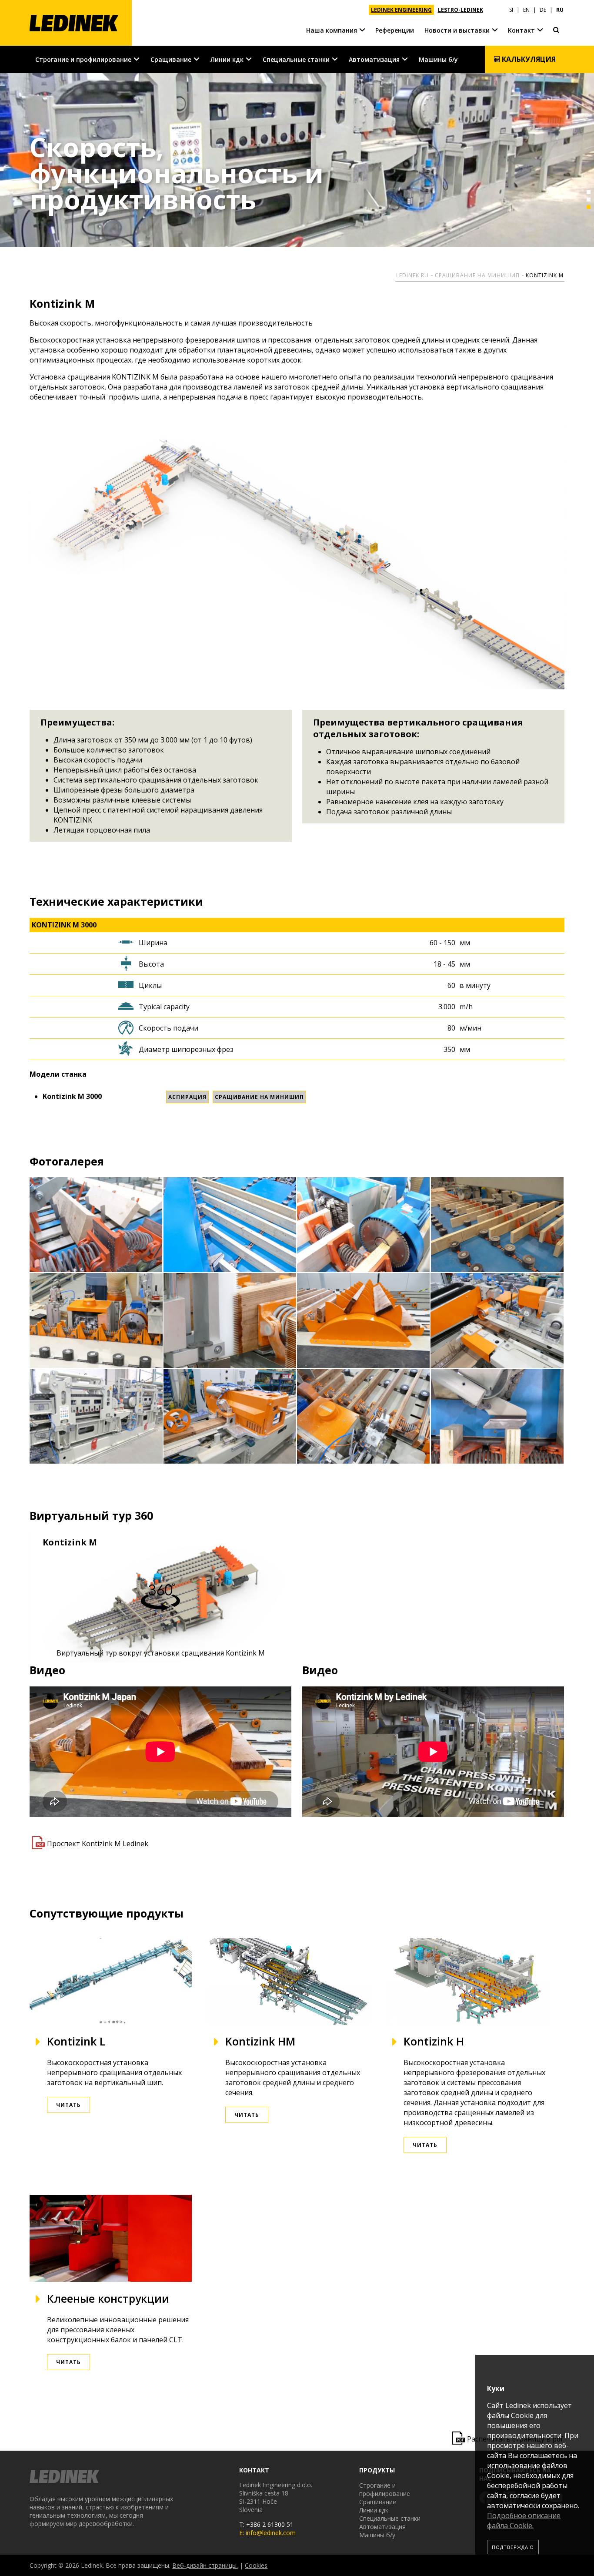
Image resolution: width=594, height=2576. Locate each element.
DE (543, 10)
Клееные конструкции (108, 2298)
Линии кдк (227, 59)
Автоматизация (374, 59)
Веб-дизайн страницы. (205, 2565)
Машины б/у (438, 59)
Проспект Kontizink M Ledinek (98, 1844)
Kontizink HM (260, 2041)
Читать (68, 2105)
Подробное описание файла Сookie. (524, 2521)
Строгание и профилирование (83, 59)
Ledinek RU (412, 275)
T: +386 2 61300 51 (266, 2524)
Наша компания (332, 30)
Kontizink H (434, 2041)
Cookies (256, 2565)
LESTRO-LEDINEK (461, 10)
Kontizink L (76, 2041)
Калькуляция (528, 59)
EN (526, 10)
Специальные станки (296, 59)
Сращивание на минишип (477, 275)
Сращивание (171, 59)
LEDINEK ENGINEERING (401, 10)
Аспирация (187, 1097)
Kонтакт (521, 30)
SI (511, 10)
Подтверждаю (513, 2547)
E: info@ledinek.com (267, 2533)
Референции (395, 30)
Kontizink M (545, 275)
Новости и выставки (457, 30)
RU (560, 10)
